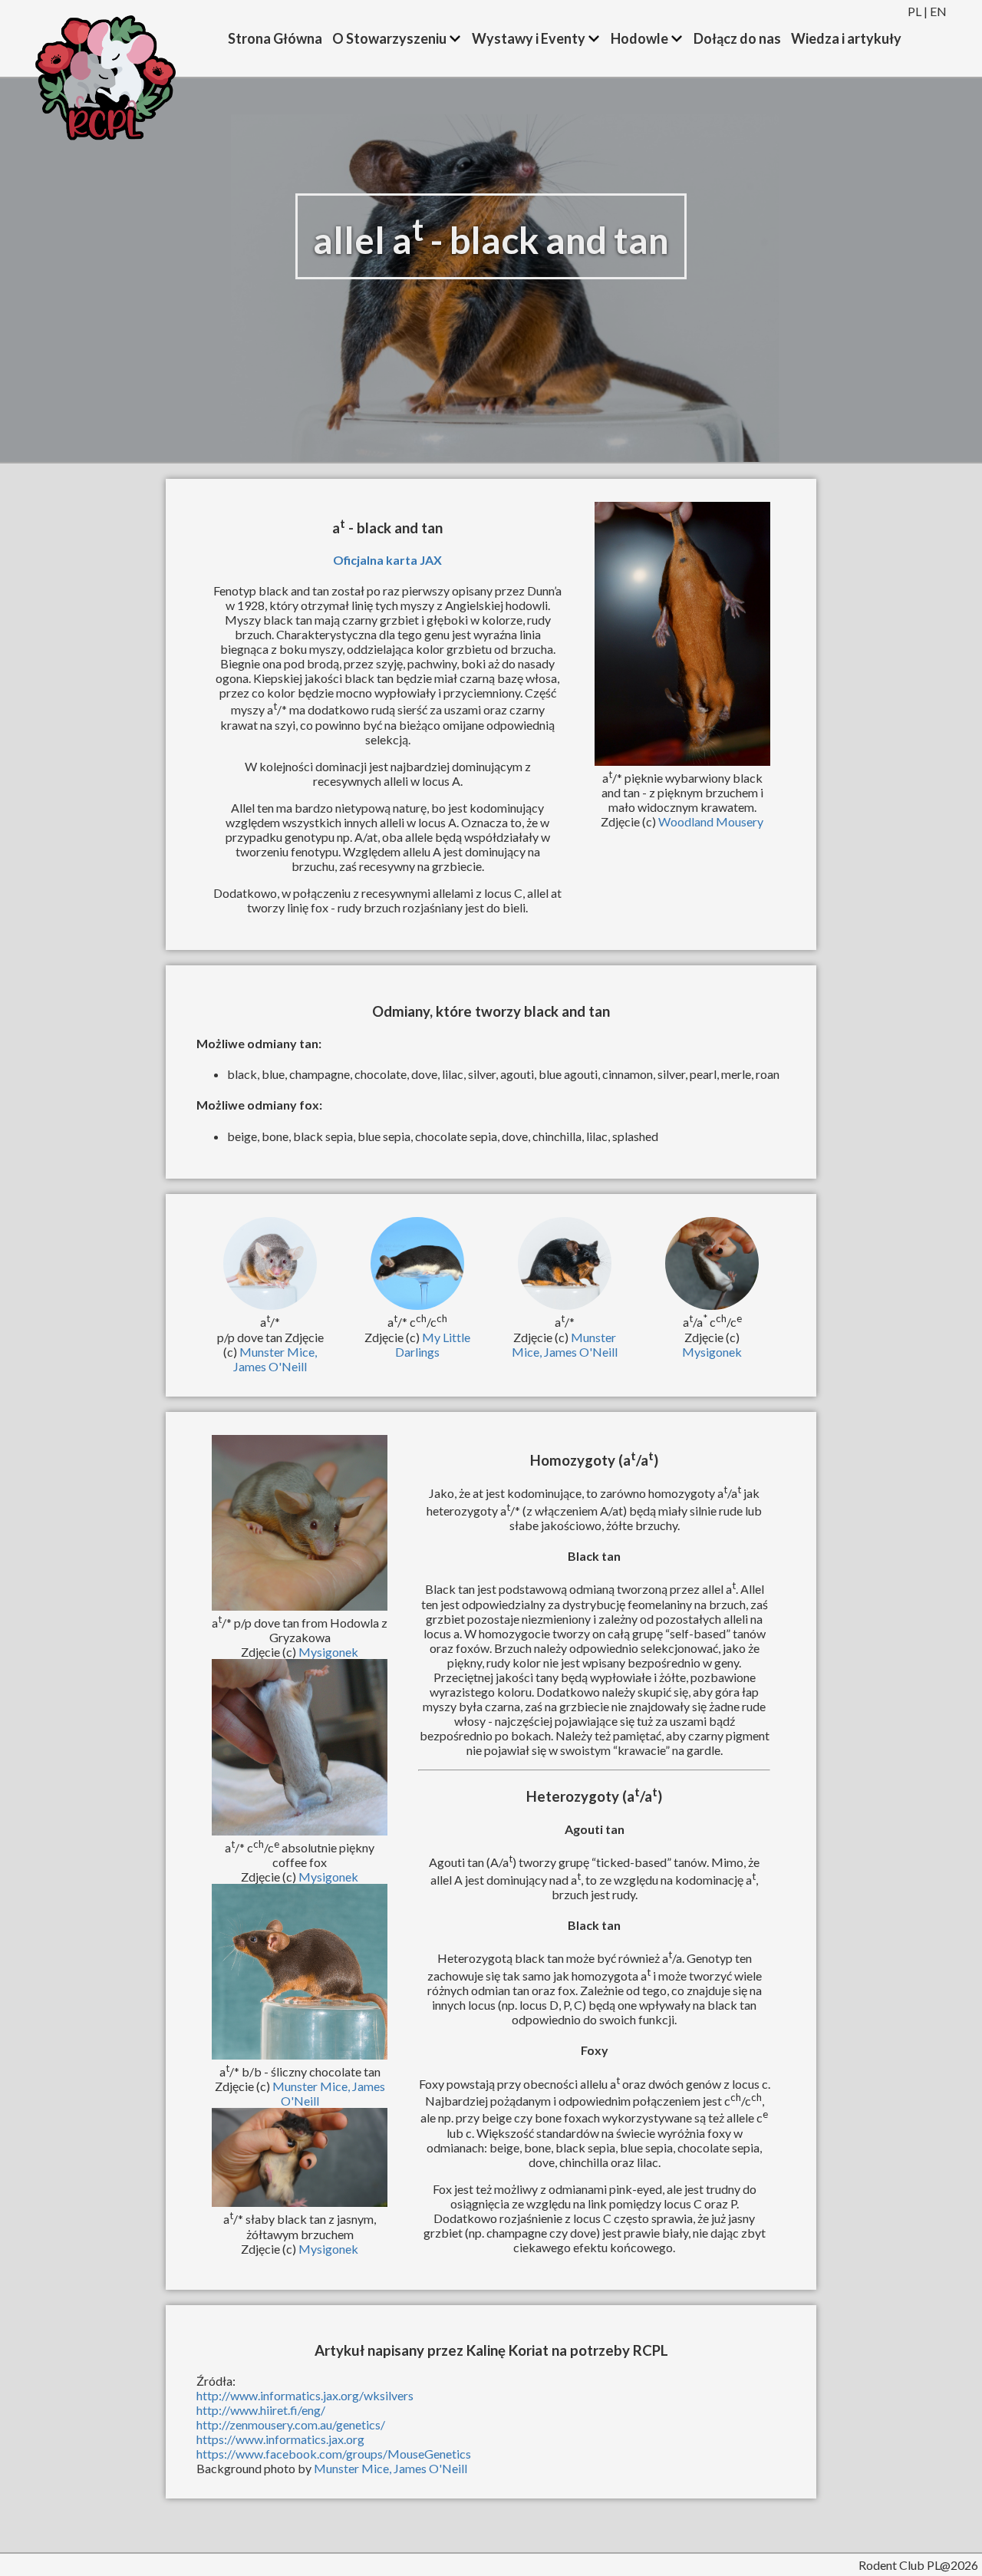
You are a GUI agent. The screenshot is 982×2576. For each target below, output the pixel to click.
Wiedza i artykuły (846, 38)
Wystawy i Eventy (529, 38)
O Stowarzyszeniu (389, 38)
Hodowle (639, 38)
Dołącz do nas (737, 38)
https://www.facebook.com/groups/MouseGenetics (334, 2454)
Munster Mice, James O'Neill (275, 1359)
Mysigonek (712, 1352)
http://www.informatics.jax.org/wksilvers (305, 2395)
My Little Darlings (433, 1344)
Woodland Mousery (711, 821)
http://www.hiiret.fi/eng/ (261, 2410)
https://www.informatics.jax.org (280, 2439)
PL (914, 11)
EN (938, 11)
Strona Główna (275, 38)
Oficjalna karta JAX (387, 560)
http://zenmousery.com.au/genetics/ (291, 2424)
